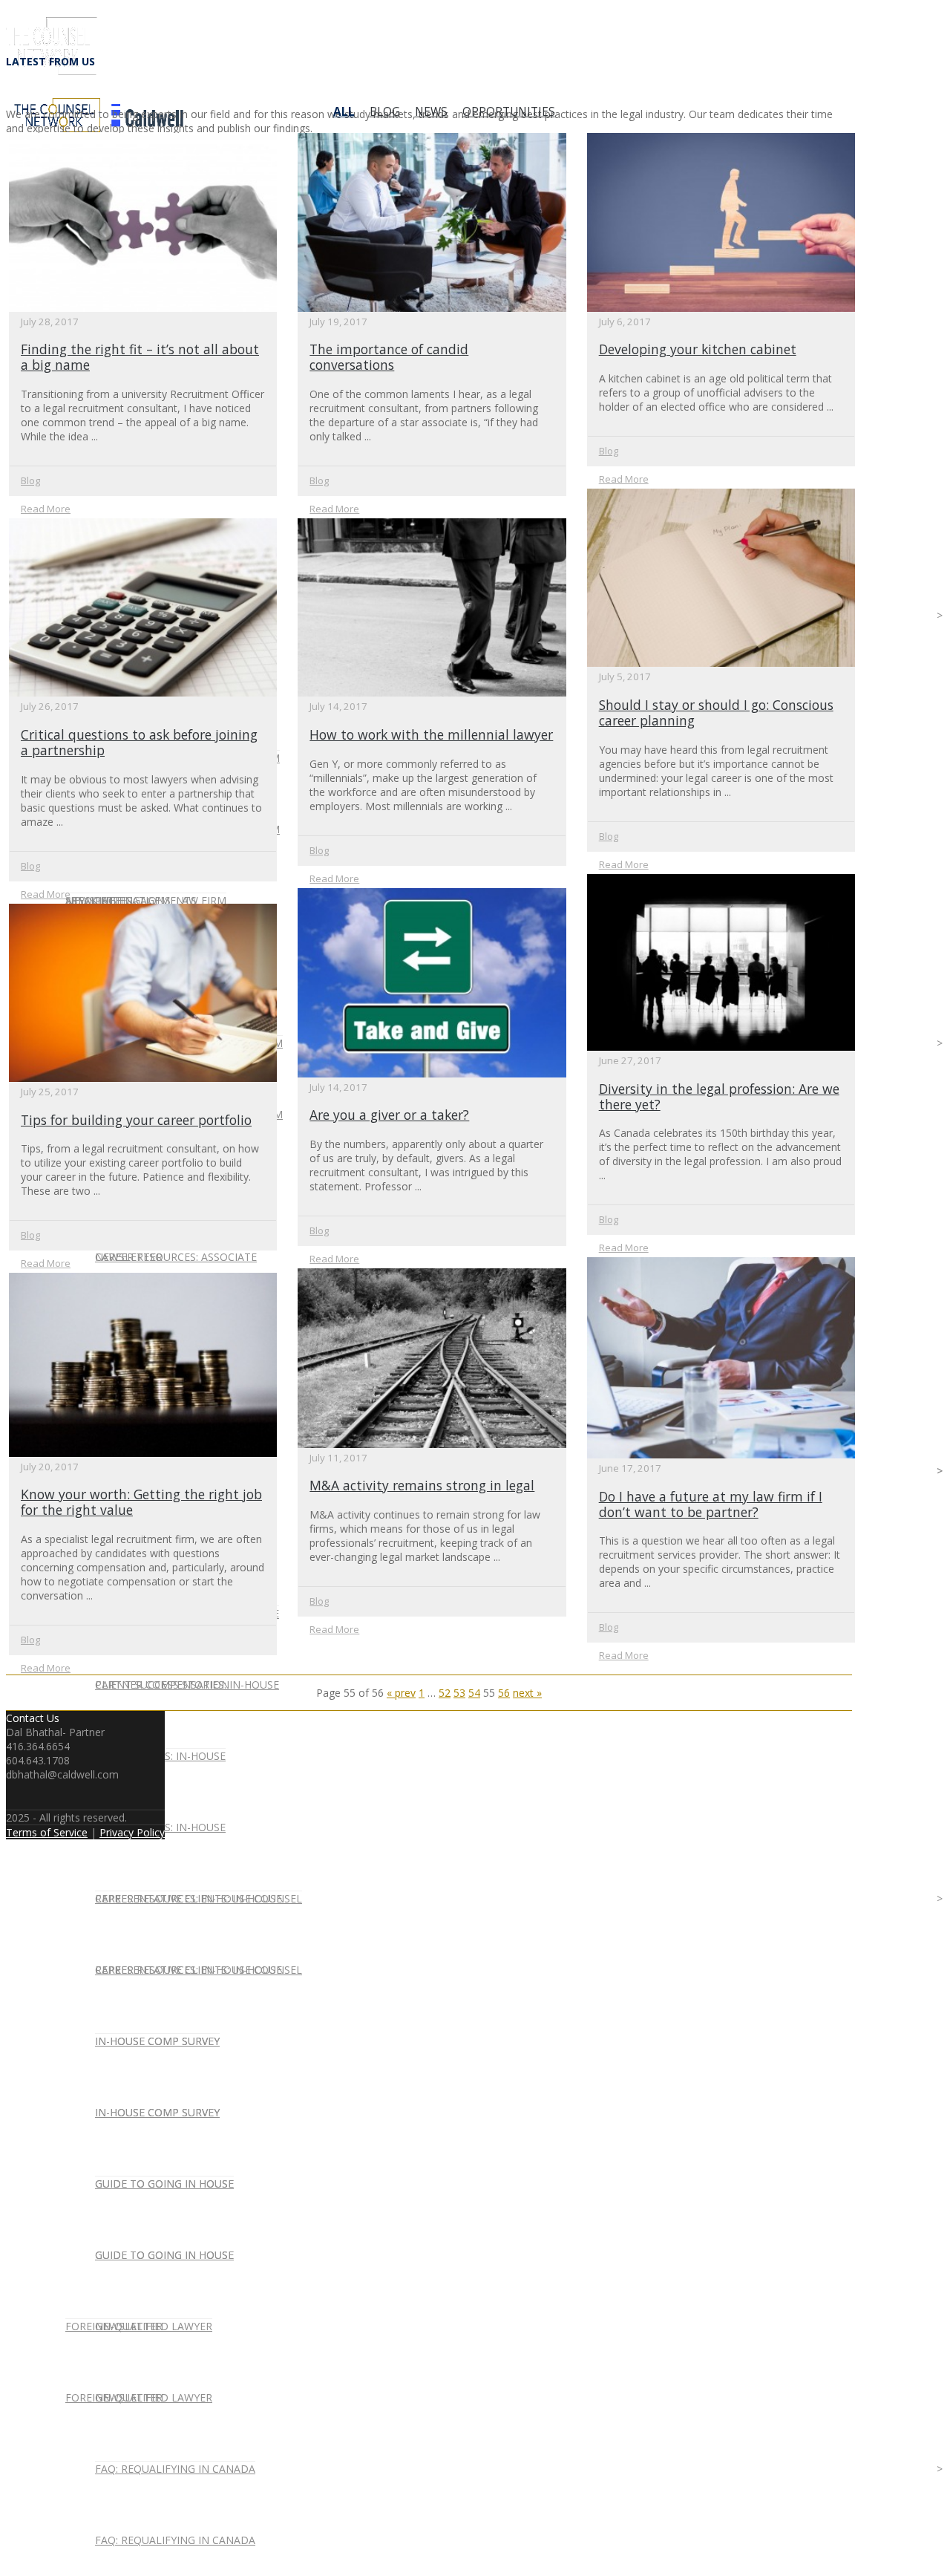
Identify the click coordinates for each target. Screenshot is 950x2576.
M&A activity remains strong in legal (422, 1485)
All (344, 112)
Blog (385, 112)
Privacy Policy (132, 1832)
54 (474, 1693)
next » (527, 1693)
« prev (401, 1693)
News (431, 112)
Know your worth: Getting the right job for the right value (141, 1502)
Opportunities (509, 112)
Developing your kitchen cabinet (698, 349)
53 (459, 1693)
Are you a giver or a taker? (389, 1115)
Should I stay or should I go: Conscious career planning (716, 713)
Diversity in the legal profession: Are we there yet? (719, 1096)
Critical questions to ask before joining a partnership (139, 742)
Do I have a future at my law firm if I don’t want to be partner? (711, 1504)
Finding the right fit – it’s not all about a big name (140, 357)
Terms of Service (47, 1832)
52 (445, 1693)
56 (504, 1693)
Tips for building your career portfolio (136, 1120)
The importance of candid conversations (389, 357)
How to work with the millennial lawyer (431, 734)
